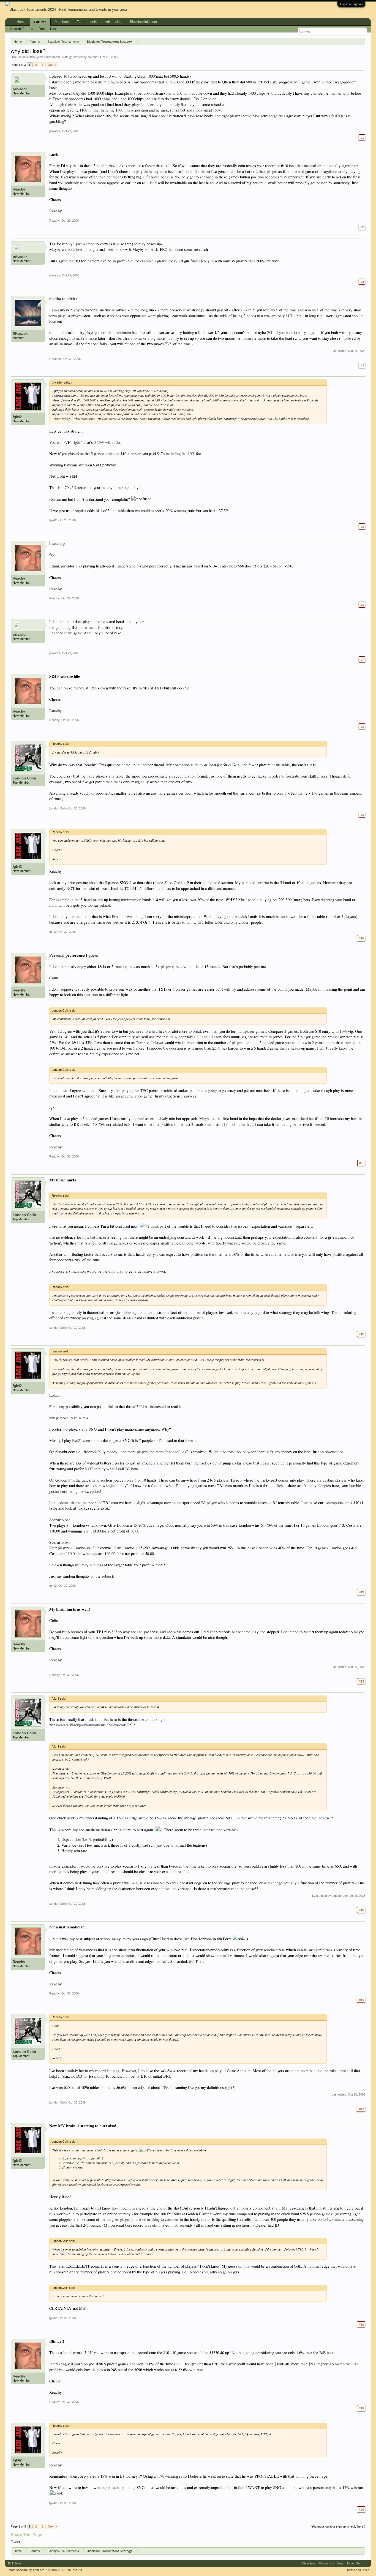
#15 (361, 1910)
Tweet (15, 2542)
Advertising (113, 22)
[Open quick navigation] (362, 41)
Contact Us (327, 2563)
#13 (361, 1592)
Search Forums (22, 29)
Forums (40, 22)
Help (340, 2563)
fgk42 (17, 417)
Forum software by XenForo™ (45, 2570)
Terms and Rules (358, 2570)
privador (93, 57)
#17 (361, 2109)
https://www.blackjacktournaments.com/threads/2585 (92, 1725)
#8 (362, 726)
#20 (361, 2509)
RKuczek (20, 334)
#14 (361, 1681)
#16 (361, 2000)
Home (21, 22)
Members (62, 22)
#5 (362, 526)
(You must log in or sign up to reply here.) (338, 2526)
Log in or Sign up (351, 4)
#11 (361, 1163)
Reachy (19, 189)
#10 (361, 938)
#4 (362, 365)
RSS (366, 2563)
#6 (362, 605)
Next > (52, 65)
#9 (362, 815)
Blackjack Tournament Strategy (51, 57)
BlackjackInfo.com (143, 22)
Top (359, 2563)
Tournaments (87, 22)
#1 (362, 137)
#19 (361, 2408)
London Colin (24, 778)
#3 (362, 282)
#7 (362, 659)
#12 (361, 1334)
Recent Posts (48, 29)
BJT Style (14, 2563)
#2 (362, 227)
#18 (361, 2324)
